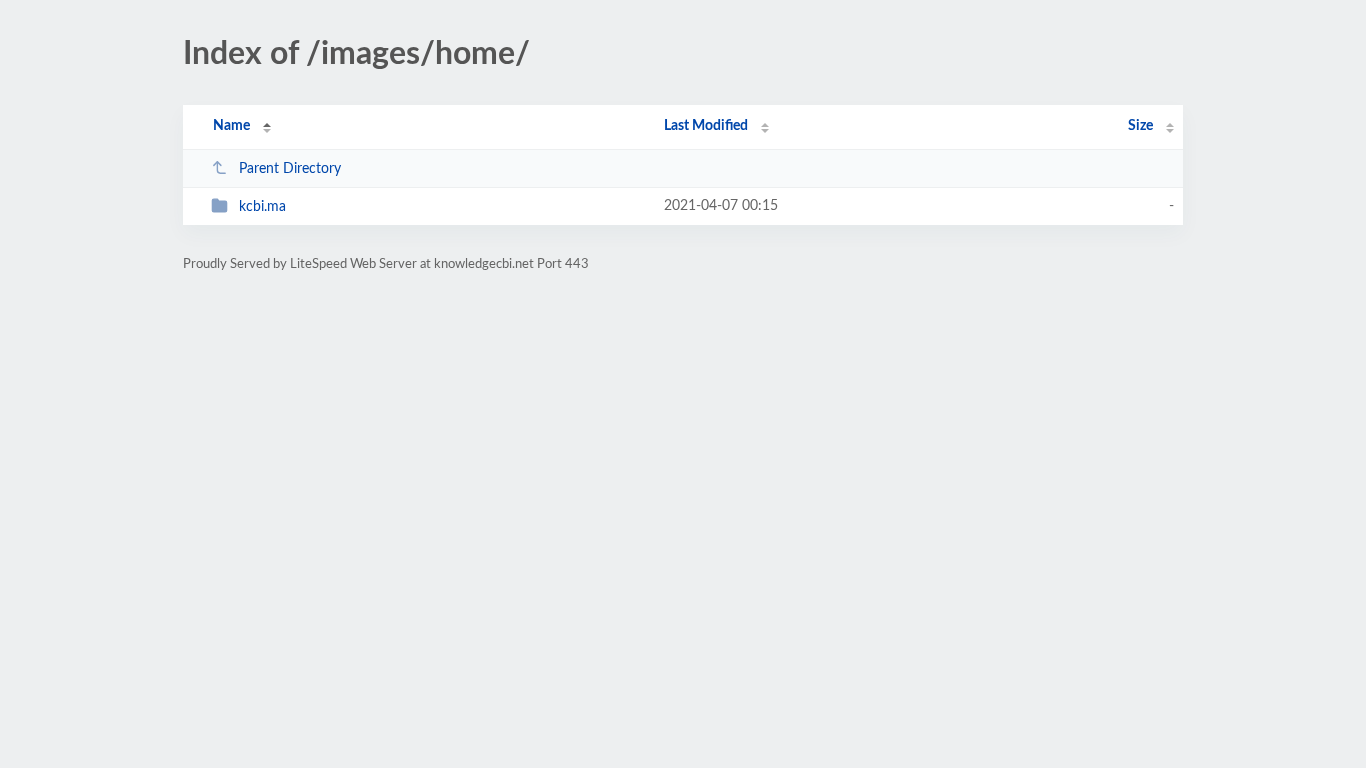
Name (231, 126)
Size (1140, 126)
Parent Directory (290, 169)
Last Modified (706, 126)
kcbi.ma (262, 207)
